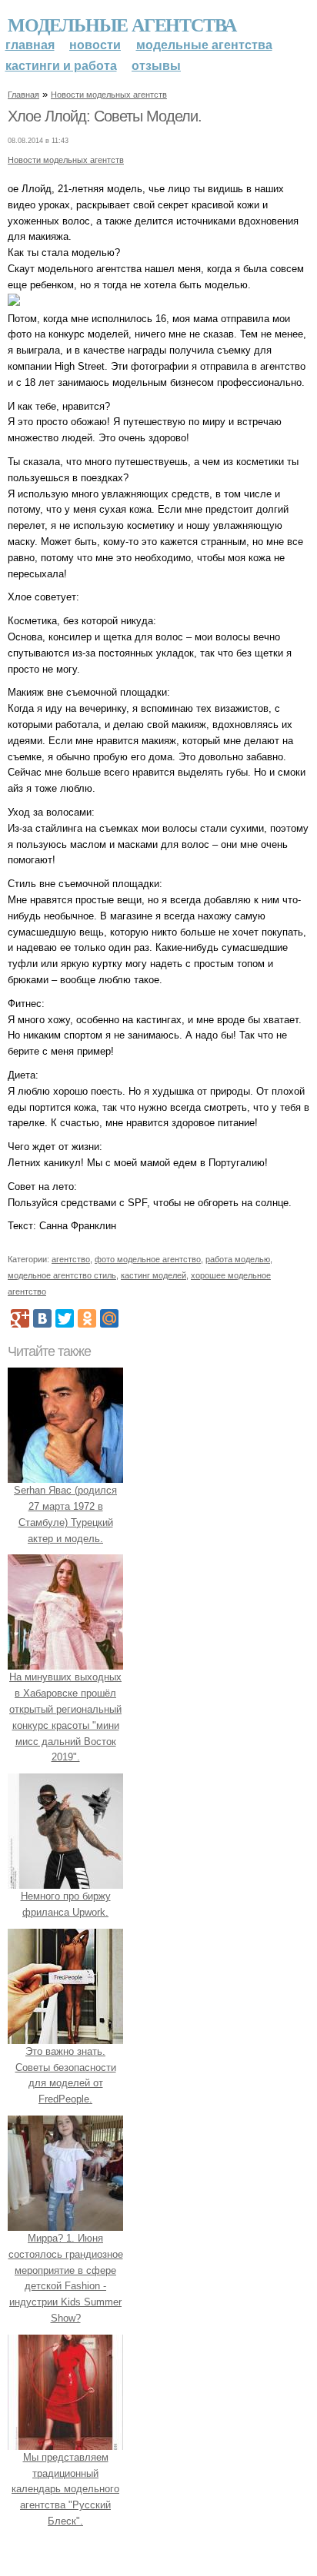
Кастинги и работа (61, 66)
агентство (71, 1259)
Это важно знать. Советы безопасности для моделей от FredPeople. (66, 2075)
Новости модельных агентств (109, 95)
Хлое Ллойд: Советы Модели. (105, 116)
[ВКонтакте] (42, 1318)
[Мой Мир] (109, 1318)
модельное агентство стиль (62, 1275)
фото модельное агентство (148, 1259)
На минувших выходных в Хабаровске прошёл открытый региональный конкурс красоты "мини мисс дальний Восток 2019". (65, 1717)
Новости (95, 45)
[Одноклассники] (87, 1318)
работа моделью (238, 1259)
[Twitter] (65, 1318)
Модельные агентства (122, 24)
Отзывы (156, 66)
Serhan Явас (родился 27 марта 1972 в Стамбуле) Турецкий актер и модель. (65, 1514)
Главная (30, 45)
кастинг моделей (153, 1275)
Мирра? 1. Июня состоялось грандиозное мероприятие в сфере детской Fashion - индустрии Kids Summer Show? (66, 2278)
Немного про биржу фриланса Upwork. (66, 1904)
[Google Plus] (20, 1318)
